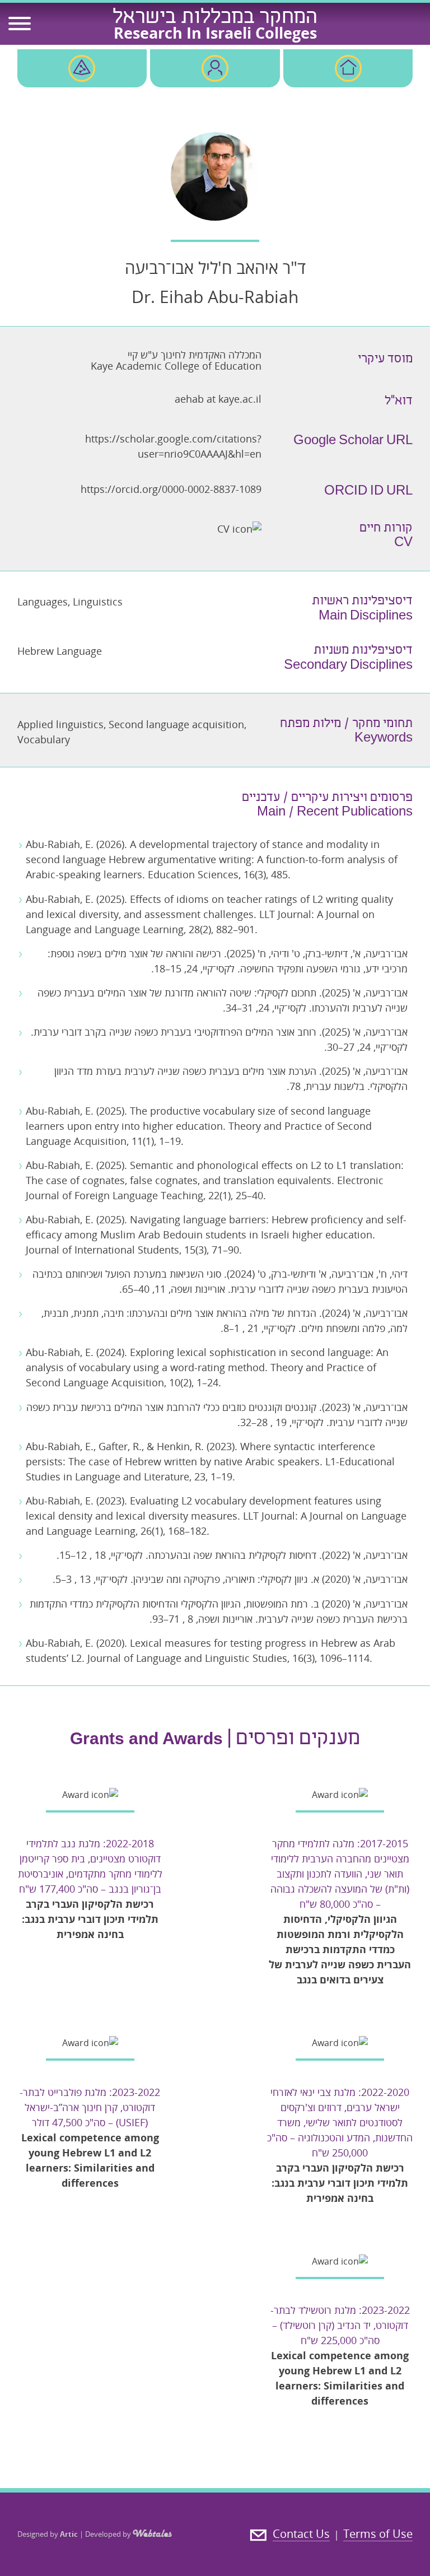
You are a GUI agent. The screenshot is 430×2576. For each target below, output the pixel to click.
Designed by (48, 2534)
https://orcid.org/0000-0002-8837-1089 (171, 489)
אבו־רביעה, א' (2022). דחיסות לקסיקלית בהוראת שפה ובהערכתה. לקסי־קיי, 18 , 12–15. (232, 1555)
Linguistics (98, 602)
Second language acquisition (176, 724)
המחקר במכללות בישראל (215, 18)
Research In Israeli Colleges (215, 33)
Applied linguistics (60, 724)
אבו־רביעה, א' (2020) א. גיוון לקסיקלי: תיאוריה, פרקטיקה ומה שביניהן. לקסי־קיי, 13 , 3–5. (230, 1579)
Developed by (109, 2534)
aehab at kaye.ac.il (218, 399)
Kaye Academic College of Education (176, 366)
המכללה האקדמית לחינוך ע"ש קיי (195, 355)
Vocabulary (44, 739)
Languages (43, 602)
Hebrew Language (60, 651)
